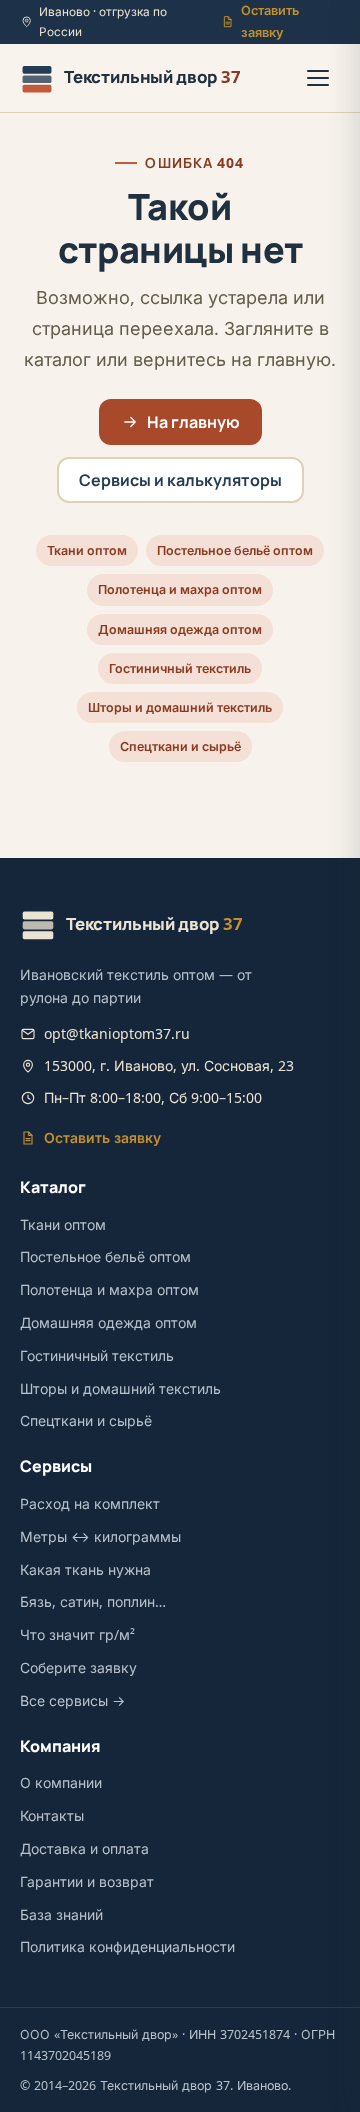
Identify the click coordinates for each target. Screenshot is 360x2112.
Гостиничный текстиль (180, 668)
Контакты (52, 1815)
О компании (61, 1782)
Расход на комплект (90, 1503)
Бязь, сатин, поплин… (93, 1601)
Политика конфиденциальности (127, 1946)
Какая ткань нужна (85, 1569)
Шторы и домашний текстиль (180, 707)
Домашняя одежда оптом (180, 629)
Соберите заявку (78, 1667)
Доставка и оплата (84, 1848)
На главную (193, 422)
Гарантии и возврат (87, 1881)
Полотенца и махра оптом (180, 589)
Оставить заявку (270, 21)
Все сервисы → (72, 1700)
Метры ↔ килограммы (100, 1536)
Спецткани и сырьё (180, 746)
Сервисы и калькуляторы (180, 480)
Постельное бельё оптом (235, 550)
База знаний (61, 1914)
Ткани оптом (87, 550)
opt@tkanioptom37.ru (117, 1033)
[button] (318, 78)
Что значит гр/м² (77, 1634)
